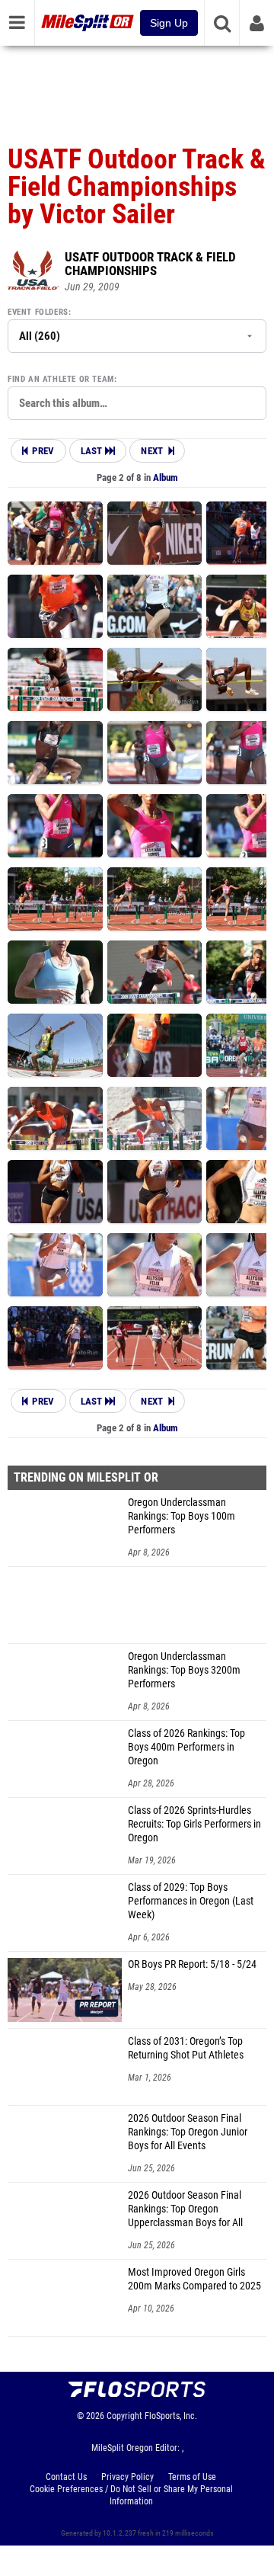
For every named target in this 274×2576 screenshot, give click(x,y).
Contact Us (66, 2477)
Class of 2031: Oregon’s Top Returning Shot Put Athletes (186, 2048)
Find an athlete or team (61, 379)
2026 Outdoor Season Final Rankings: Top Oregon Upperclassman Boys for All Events (185, 2209)
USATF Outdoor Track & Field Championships (150, 264)
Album (166, 477)
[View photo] (55, 533)
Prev (43, 451)
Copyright (124, 2416)
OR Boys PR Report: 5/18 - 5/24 (192, 1964)
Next (152, 451)
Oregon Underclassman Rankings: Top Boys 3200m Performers (184, 1670)
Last (93, 451)
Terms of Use (192, 2477)
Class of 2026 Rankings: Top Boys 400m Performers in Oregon (186, 1747)
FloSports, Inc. (171, 2416)
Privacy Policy (127, 2477)
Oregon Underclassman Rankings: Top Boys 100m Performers (182, 1516)
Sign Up (169, 23)
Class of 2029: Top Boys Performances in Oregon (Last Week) (191, 1901)
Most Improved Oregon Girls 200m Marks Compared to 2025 (194, 2279)
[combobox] (137, 403)
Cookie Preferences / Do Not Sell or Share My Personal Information (131, 2495)
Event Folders (38, 312)
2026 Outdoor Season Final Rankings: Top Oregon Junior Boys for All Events (188, 2132)
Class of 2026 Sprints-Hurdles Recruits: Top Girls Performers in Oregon (194, 1824)
